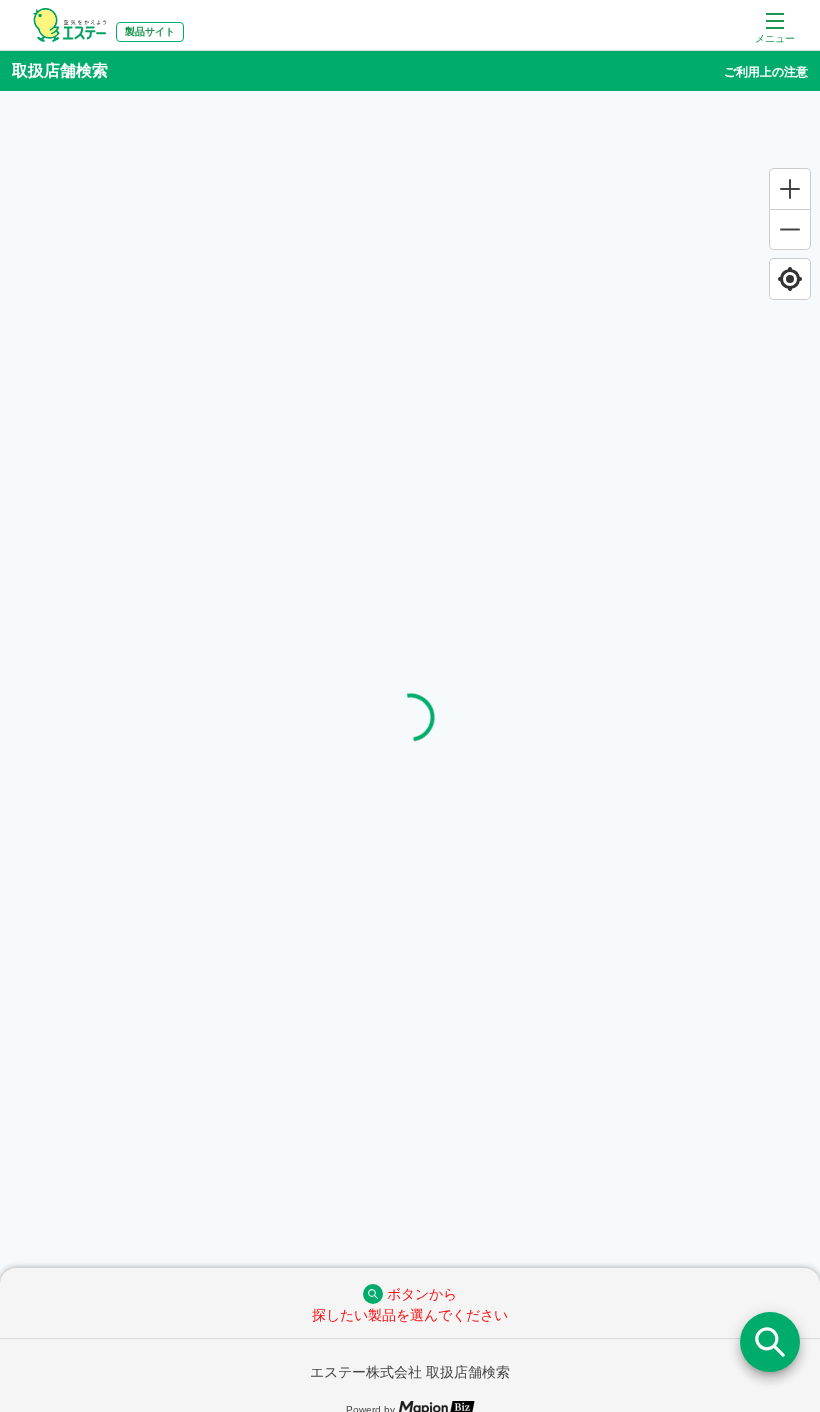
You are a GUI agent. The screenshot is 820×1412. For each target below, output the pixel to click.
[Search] (770, 1342)
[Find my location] (790, 279)
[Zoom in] (790, 189)
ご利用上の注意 (766, 72)
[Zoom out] (790, 229)
